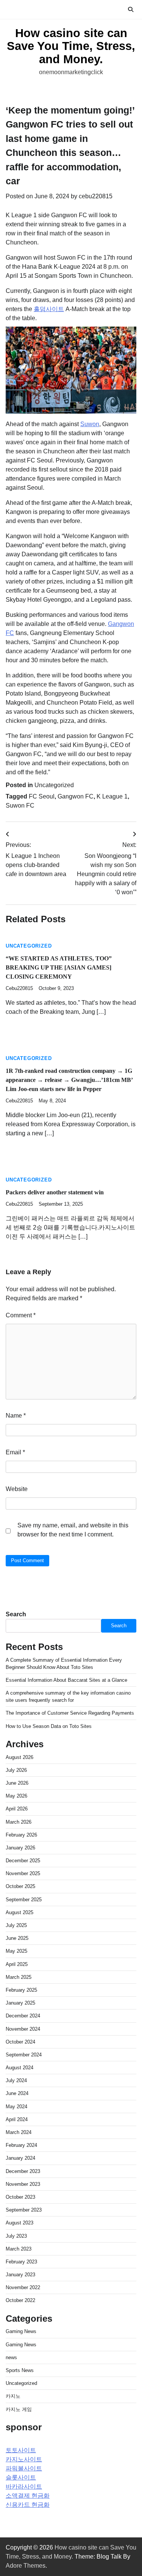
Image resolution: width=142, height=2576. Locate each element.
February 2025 (21, 1990)
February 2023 (21, 2262)
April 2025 (17, 1964)
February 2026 (21, 1835)
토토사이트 (21, 2450)
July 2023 (16, 2236)
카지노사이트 (24, 2459)
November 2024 (23, 2029)
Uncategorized (54, 785)
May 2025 (16, 1951)
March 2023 (19, 2249)
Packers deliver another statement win (55, 1192)
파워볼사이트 (24, 2468)
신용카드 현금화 (28, 2505)
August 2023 (20, 2223)
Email (15, 1452)
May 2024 (16, 2107)
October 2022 (20, 2300)
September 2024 (24, 2055)
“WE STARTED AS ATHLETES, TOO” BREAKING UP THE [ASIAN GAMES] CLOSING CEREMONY (59, 967)
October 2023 (20, 2197)
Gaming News (21, 2331)
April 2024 (17, 2119)
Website (17, 1489)
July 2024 (16, 2080)
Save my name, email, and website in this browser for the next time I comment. (73, 1530)
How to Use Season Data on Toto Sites (49, 1726)
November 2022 (23, 2287)
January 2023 (20, 2275)
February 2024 (21, 2145)
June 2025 (17, 1938)
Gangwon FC (76, 796)
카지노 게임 (19, 2409)
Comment (21, 1315)
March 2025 (19, 1977)
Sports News (20, 2370)
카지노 (13, 2396)
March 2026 (19, 1822)
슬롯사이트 (21, 2477)
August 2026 (20, 1757)
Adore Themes (26, 2566)
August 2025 (20, 1912)
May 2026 (16, 1796)
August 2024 (20, 2068)
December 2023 (23, 2171)
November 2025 (23, 1873)
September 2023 (24, 2210)
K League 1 (112, 796)
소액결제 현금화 (28, 2496)
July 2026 (16, 1770)
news (11, 2357)
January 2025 (20, 2003)
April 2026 (17, 1809)
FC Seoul (42, 796)
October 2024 (20, 2042)
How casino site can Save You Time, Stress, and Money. (71, 46)
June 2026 (17, 1783)
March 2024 (19, 2132)
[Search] (131, 9)
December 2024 (23, 2016)
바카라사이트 (24, 2487)
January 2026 (20, 1848)
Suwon (90, 424)
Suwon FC (20, 805)
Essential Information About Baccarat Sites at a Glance (66, 1680)
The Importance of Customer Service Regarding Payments (70, 1713)
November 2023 (23, 2184)
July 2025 (16, 1925)
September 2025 (24, 1900)
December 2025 (23, 1861)
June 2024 (17, 2093)
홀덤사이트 (49, 309)
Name (16, 1416)
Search (16, 1614)
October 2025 (20, 1886)
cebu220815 (96, 196)
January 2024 (20, 2158)
